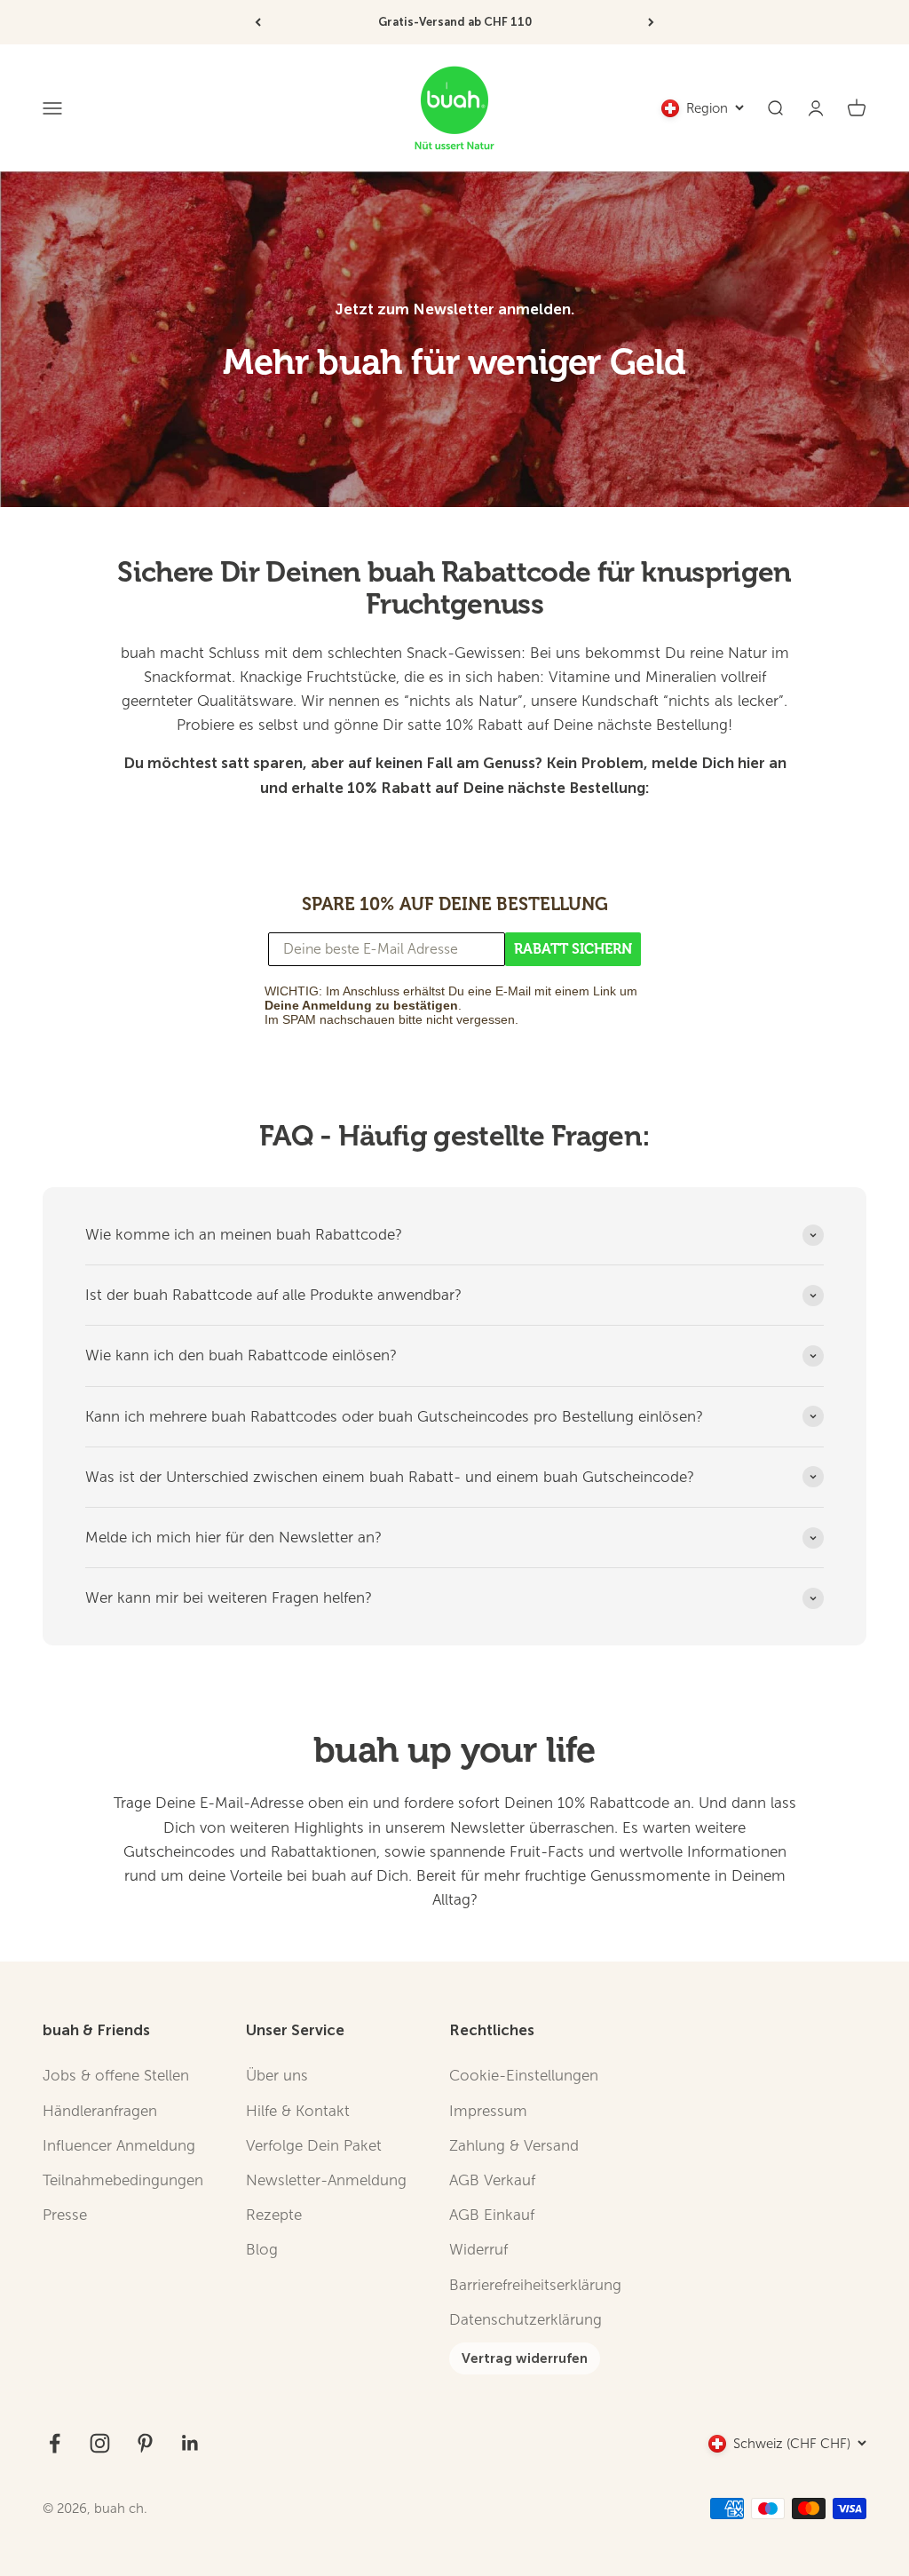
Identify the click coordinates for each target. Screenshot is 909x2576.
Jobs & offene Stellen (116, 2076)
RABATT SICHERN (573, 949)
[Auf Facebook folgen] (55, 2443)
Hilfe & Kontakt (298, 2111)
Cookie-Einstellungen (524, 2076)
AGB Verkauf (492, 2180)
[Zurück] (258, 22)
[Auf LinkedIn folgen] (190, 2443)
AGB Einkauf (492, 2215)
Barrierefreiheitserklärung (535, 2285)
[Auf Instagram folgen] (100, 2443)
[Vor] (651, 22)
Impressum (488, 2111)
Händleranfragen (100, 2111)
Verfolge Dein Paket (314, 2146)
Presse (65, 2215)
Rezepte (274, 2215)
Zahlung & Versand (514, 2146)
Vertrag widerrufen (525, 2358)
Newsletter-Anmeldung (326, 2180)
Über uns (277, 2076)
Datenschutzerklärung (526, 2320)
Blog (262, 2250)
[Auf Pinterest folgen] (145, 2443)
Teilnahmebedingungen (123, 2180)
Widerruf (478, 2250)
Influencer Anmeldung (119, 2146)
